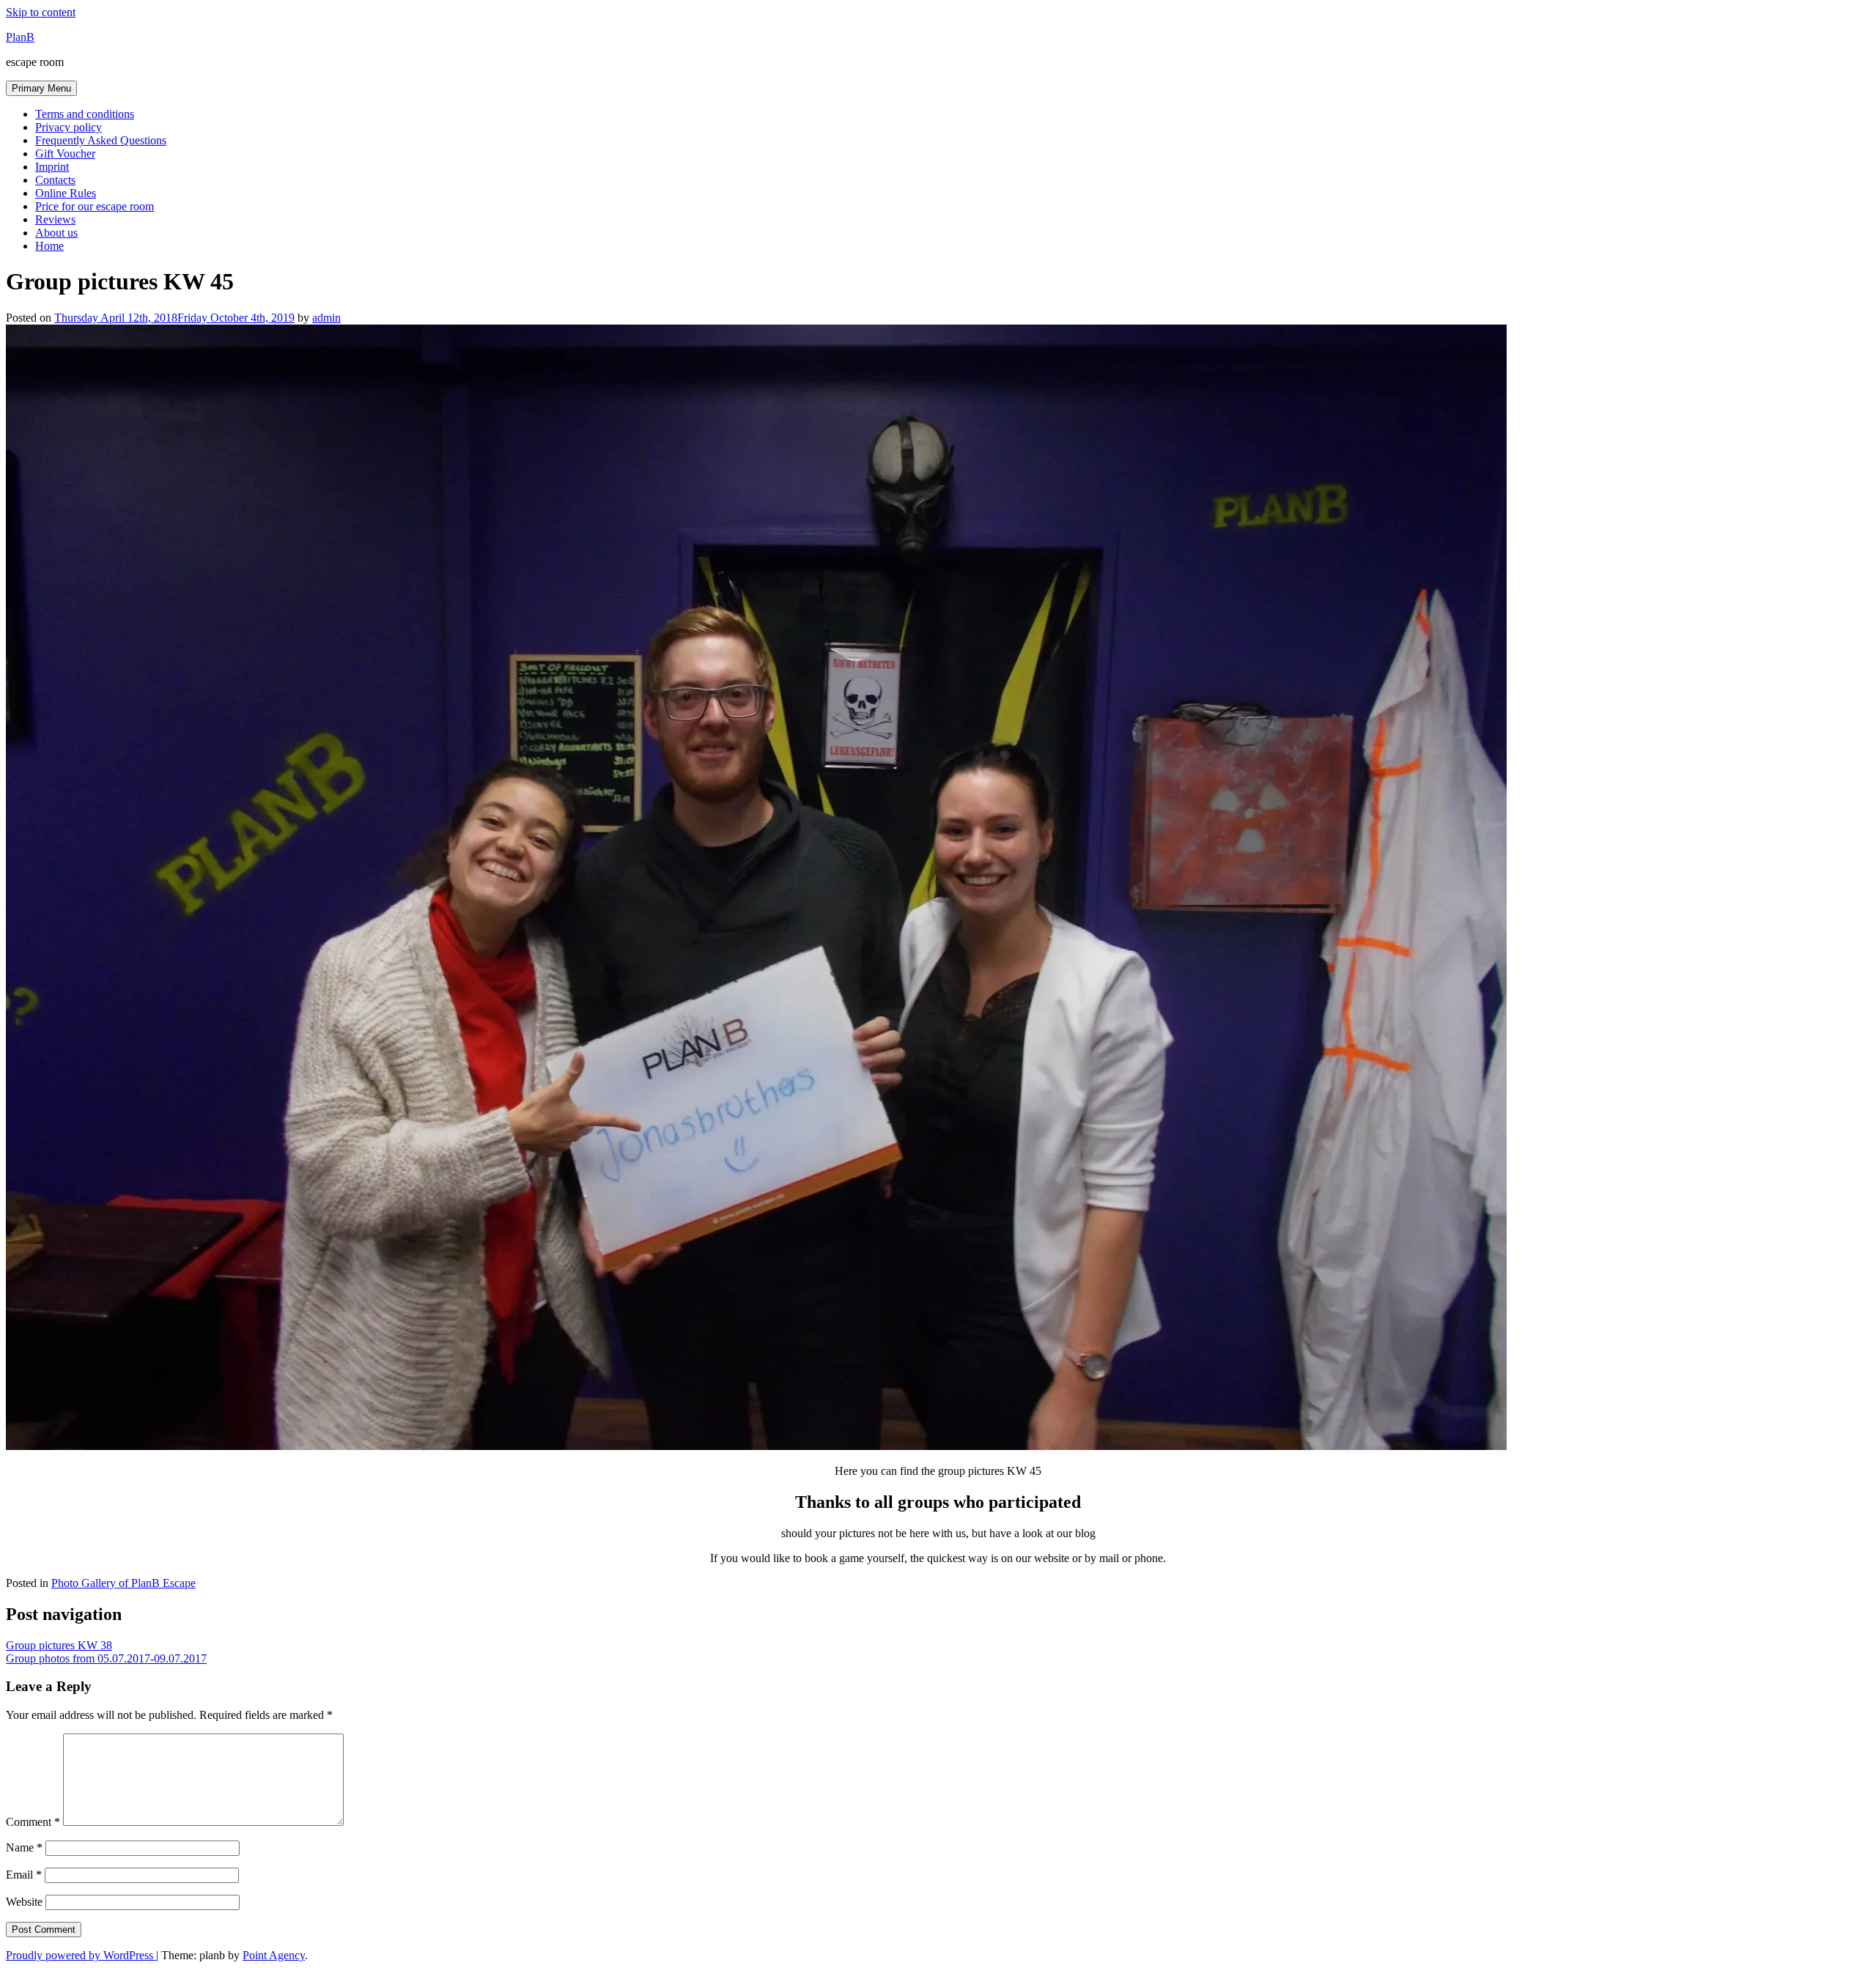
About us (56, 233)
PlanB (20, 37)
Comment (33, 1822)
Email (24, 1875)
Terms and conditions (85, 114)
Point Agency (274, 1955)
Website (24, 1902)
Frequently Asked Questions (101, 140)
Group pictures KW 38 (59, 1645)
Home (49, 246)
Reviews (55, 219)
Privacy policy (69, 127)
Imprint (52, 167)
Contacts (55, 180)
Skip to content (41, 12)
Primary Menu (41, 88)
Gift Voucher (65, 153)
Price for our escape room (95, 206)
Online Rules (66, 193)
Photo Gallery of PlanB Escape (123, 1583)
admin (326, 318)
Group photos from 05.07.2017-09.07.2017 (106, 1658)
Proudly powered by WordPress (81, 1955)
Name (24, 1847)
